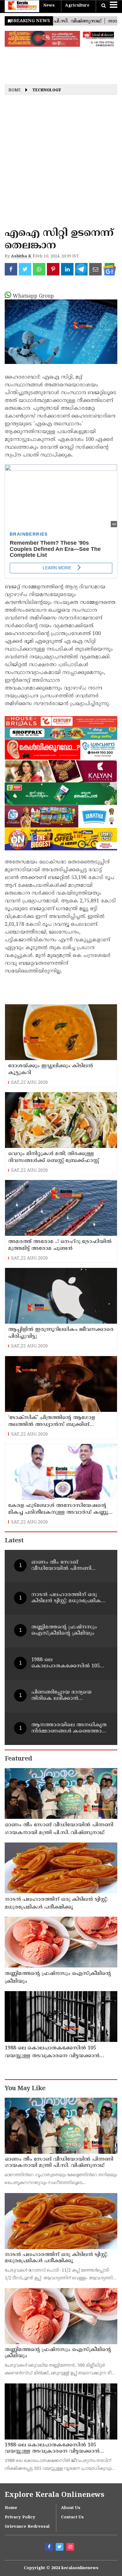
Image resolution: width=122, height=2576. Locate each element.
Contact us (72, 2517)
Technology (47, 91)
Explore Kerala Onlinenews (54, 2495)
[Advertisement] (61, 163)
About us (71, 2508)
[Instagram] (71, 2548)
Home (15, 91)
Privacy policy (20, 2517)
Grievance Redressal (27, 2527)
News (49, 6)
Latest (14, 1541)
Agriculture (77, 6)
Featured (18, 1759)
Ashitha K (21, 256)
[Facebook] (50, 2548)
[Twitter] (60, 2548)
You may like (25, 2089)
